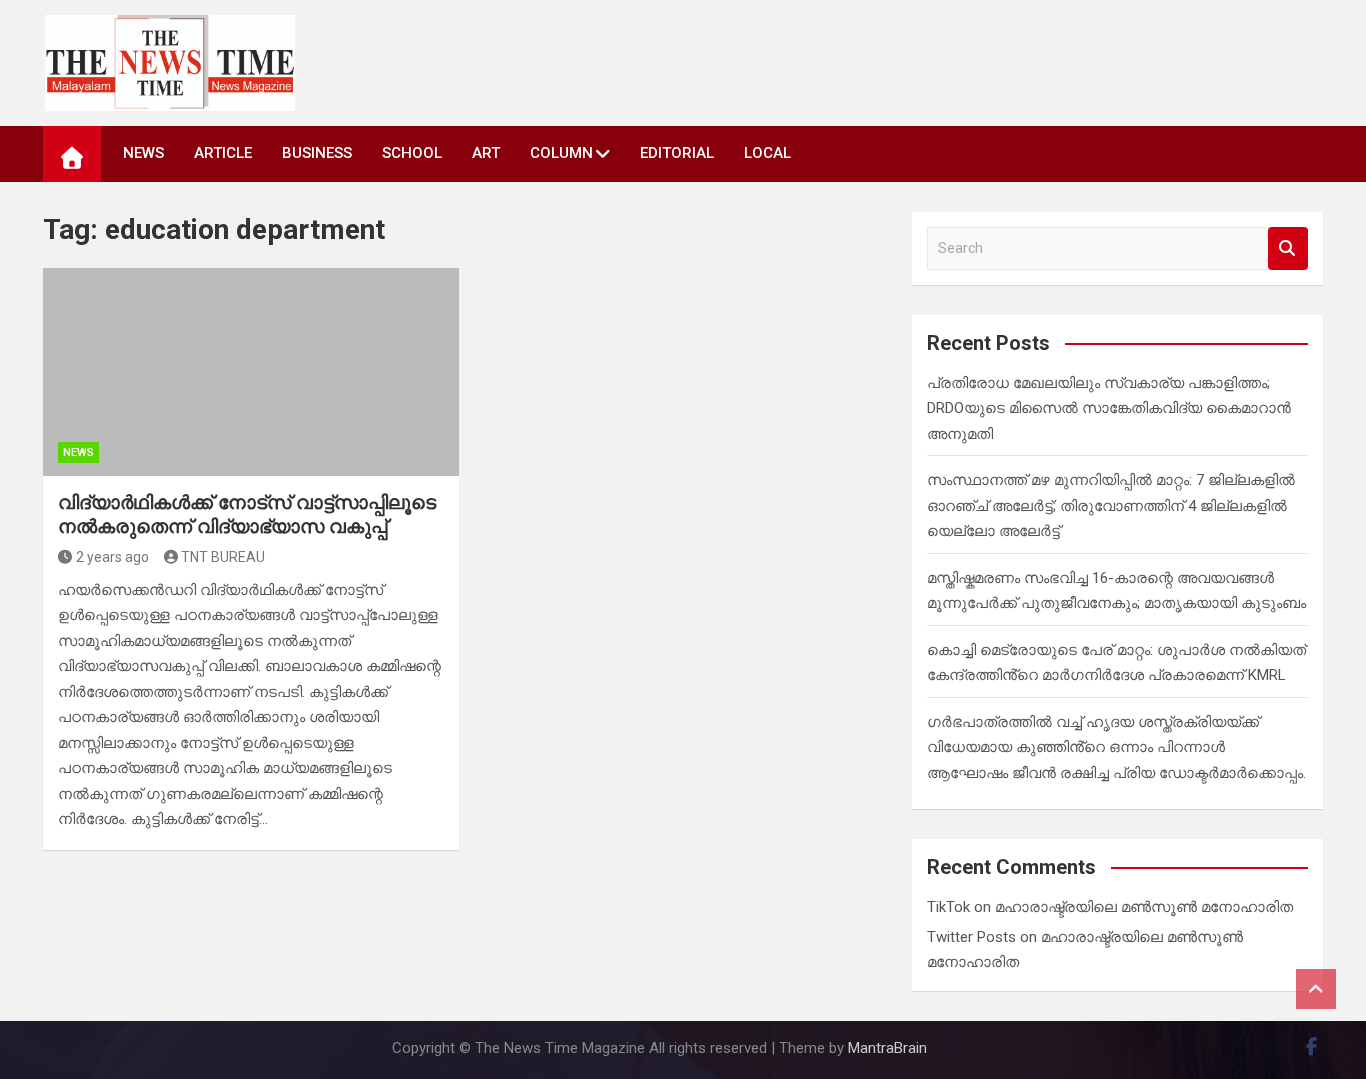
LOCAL (767, 153)
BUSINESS (317, 153)
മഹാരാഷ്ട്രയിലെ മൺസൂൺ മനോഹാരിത (1144, 907)
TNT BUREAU (223, 557)
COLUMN (561, 153)
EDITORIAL (677, 153)
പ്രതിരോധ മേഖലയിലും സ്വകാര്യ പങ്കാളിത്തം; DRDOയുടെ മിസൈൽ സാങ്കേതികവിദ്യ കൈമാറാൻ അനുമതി (1109, 408)
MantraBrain (887, 1048)
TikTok (948, 907)
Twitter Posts (971, 937)
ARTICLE (223, 153)
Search (1288, 248)
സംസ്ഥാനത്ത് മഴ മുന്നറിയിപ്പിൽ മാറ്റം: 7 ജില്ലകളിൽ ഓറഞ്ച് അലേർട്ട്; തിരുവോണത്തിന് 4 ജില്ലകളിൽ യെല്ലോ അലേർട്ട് (1111, 505)
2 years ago (112, 557)
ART (486, 153)
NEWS (143, 153)
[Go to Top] (1316, 989)
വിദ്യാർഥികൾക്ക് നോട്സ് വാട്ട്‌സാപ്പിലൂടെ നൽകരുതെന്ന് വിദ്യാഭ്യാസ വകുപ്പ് (247, 515)
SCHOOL (412, 153)
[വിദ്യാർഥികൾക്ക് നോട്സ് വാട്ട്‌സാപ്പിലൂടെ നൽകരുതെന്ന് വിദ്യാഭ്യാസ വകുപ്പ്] (251, 372)
